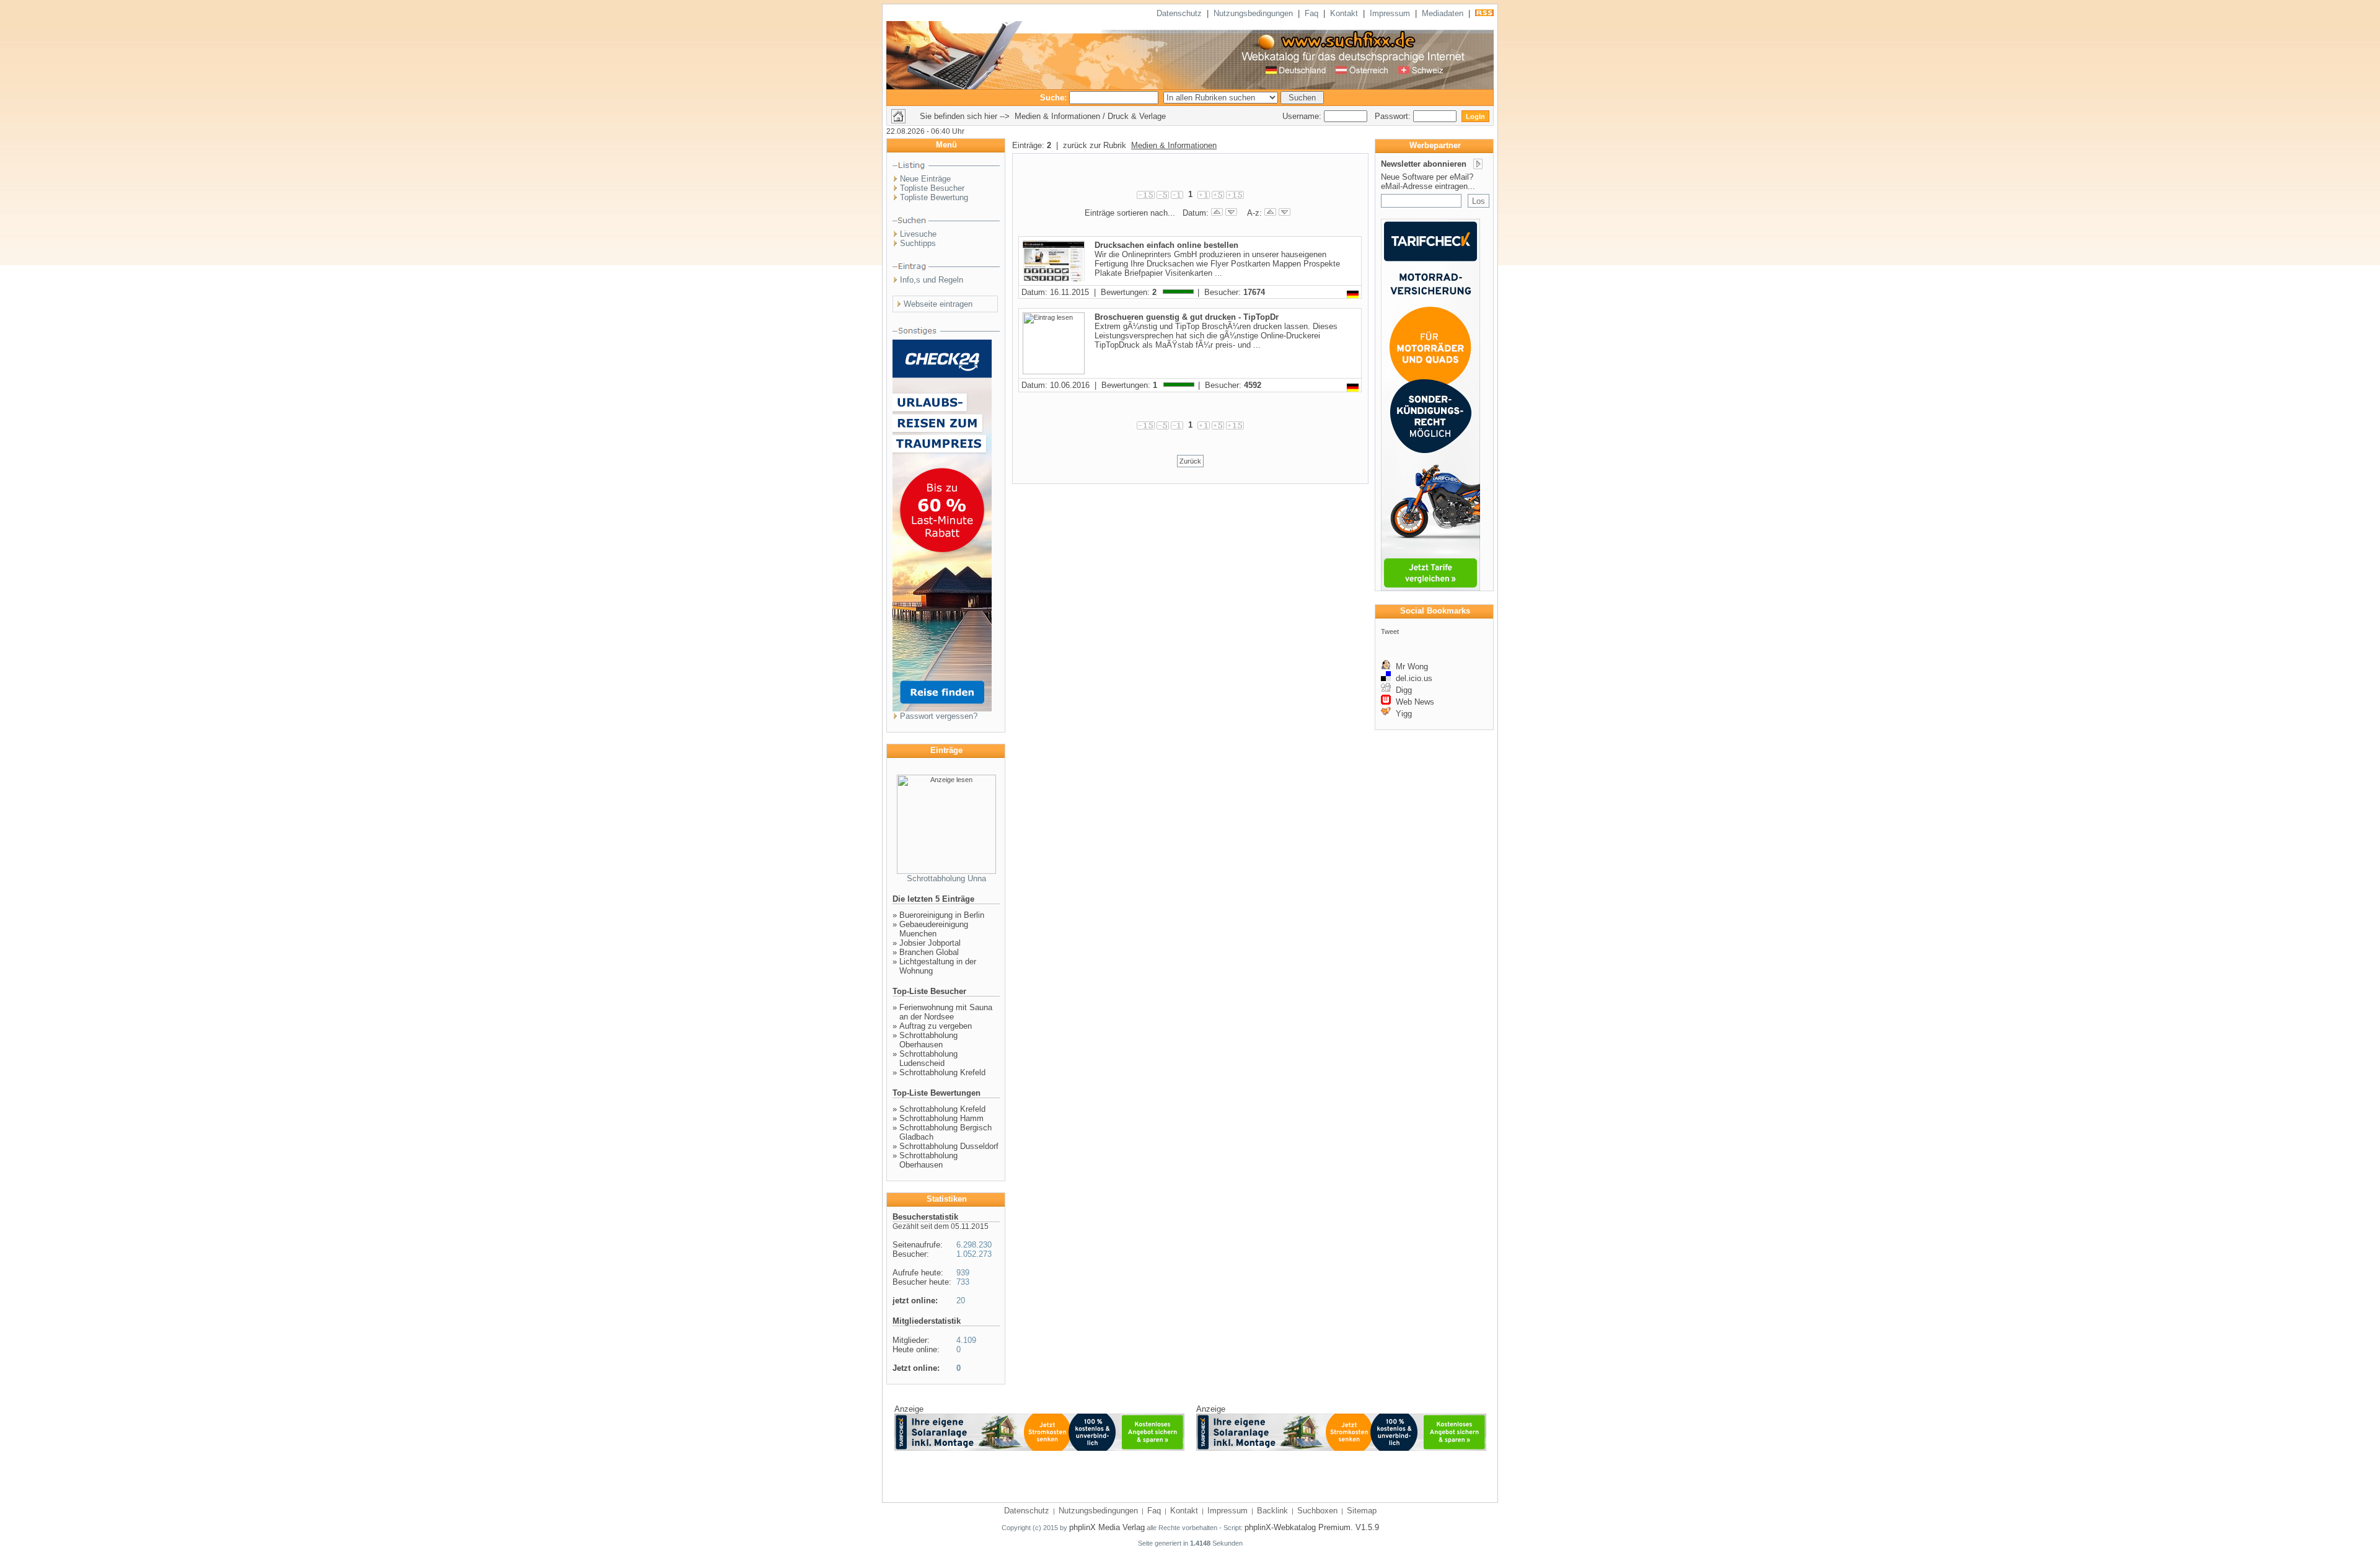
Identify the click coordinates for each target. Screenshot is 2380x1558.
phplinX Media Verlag (1107, 1527)
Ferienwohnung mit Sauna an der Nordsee (946, 1012)
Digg (1401, 690)
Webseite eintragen (938, 304)
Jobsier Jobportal (930, 943)
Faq (1311, 13)
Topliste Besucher (932, 188)
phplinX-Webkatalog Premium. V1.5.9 (1312, 1527)
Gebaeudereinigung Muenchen (934, 929)
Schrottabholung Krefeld (942, 1072)
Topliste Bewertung (934, 197)
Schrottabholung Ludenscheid (928, 1058)
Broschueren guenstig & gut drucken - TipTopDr (1187, 317)
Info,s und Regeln (932, 280)
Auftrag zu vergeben (936, 1026)
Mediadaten (1443, 13)
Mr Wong (1409, 667)
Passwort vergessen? (939, 716)
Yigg (1401, 714)
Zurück (1190, 461)
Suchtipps (918, 243)
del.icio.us (1412, 678)
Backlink (1272, 1511)
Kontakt (1344, 13)
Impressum (1390, 13)
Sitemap (1362, 1511)
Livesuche (918, 234)
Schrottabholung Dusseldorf (949, 1146)
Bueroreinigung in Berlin (942, 915)
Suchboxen (1317, 1511)
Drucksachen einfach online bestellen (1166, 245)
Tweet (1390, 632)
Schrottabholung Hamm (941, 1118)
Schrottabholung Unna (946, 878)
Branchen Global (929, 952)
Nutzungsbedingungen (1253, 13)
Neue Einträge (925, 179)
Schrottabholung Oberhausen (928, 1040)
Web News (1413, 702)
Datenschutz (1179, 13)
